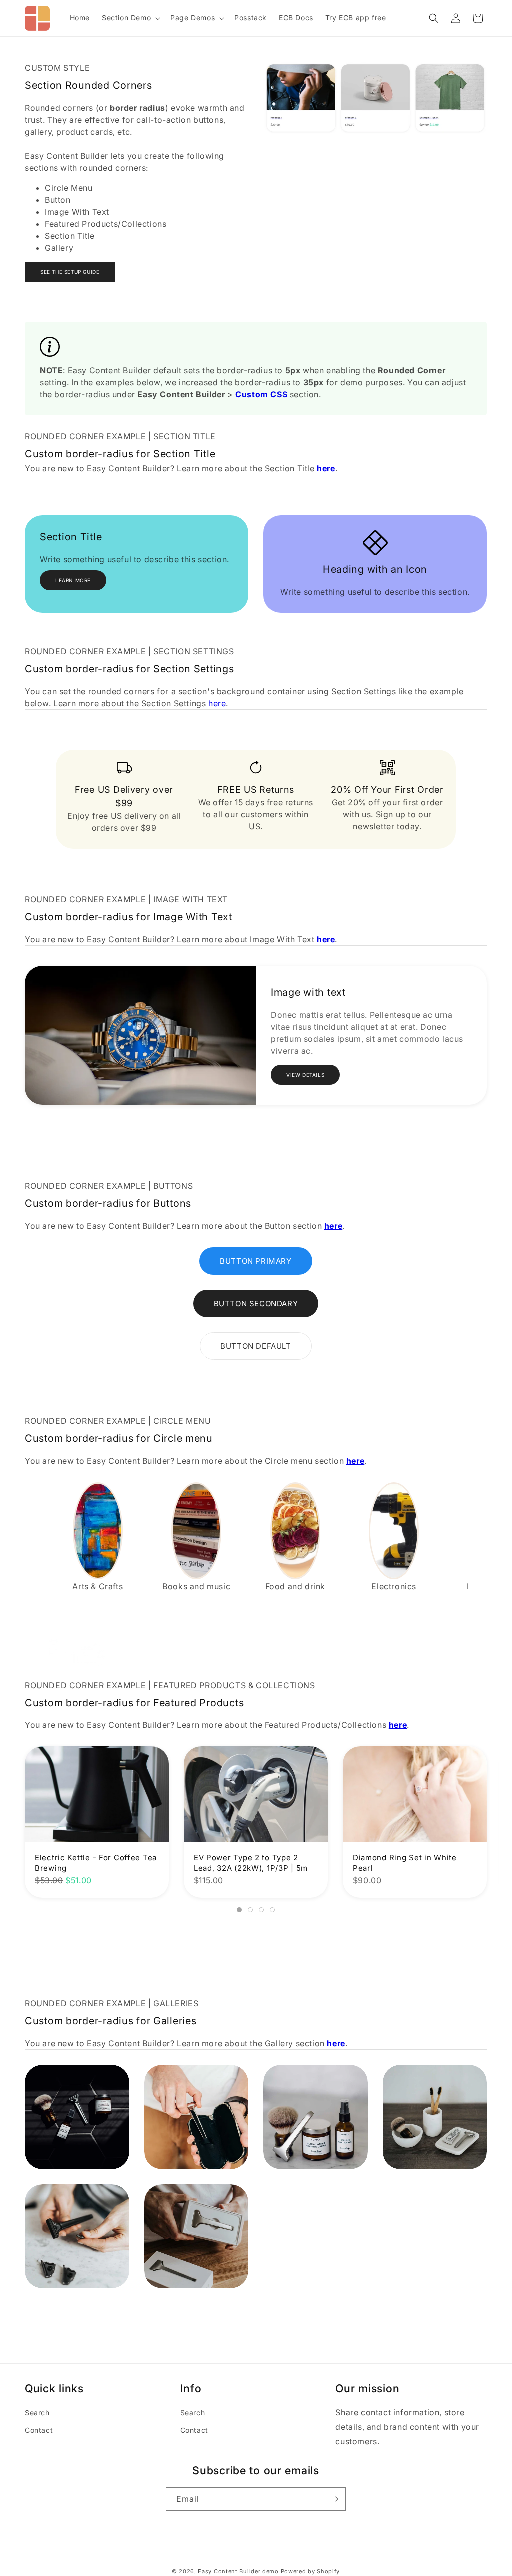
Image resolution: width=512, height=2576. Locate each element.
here (217, 703)
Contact (39, 2430)
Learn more (73, 580)
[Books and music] (196, 1530)
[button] (130, 18)
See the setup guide (70, 272)
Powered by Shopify (311, 2571)
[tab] (239, 1910)
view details (305, 1075)
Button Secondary (256, 1303)
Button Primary (256, 1261)
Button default (256, 1346)
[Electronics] (394, 1530)
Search (37, 2412)
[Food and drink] (295, 1530)
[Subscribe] (334, 2499)
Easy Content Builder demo (238, 2571)
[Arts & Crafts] (98, 1530)
